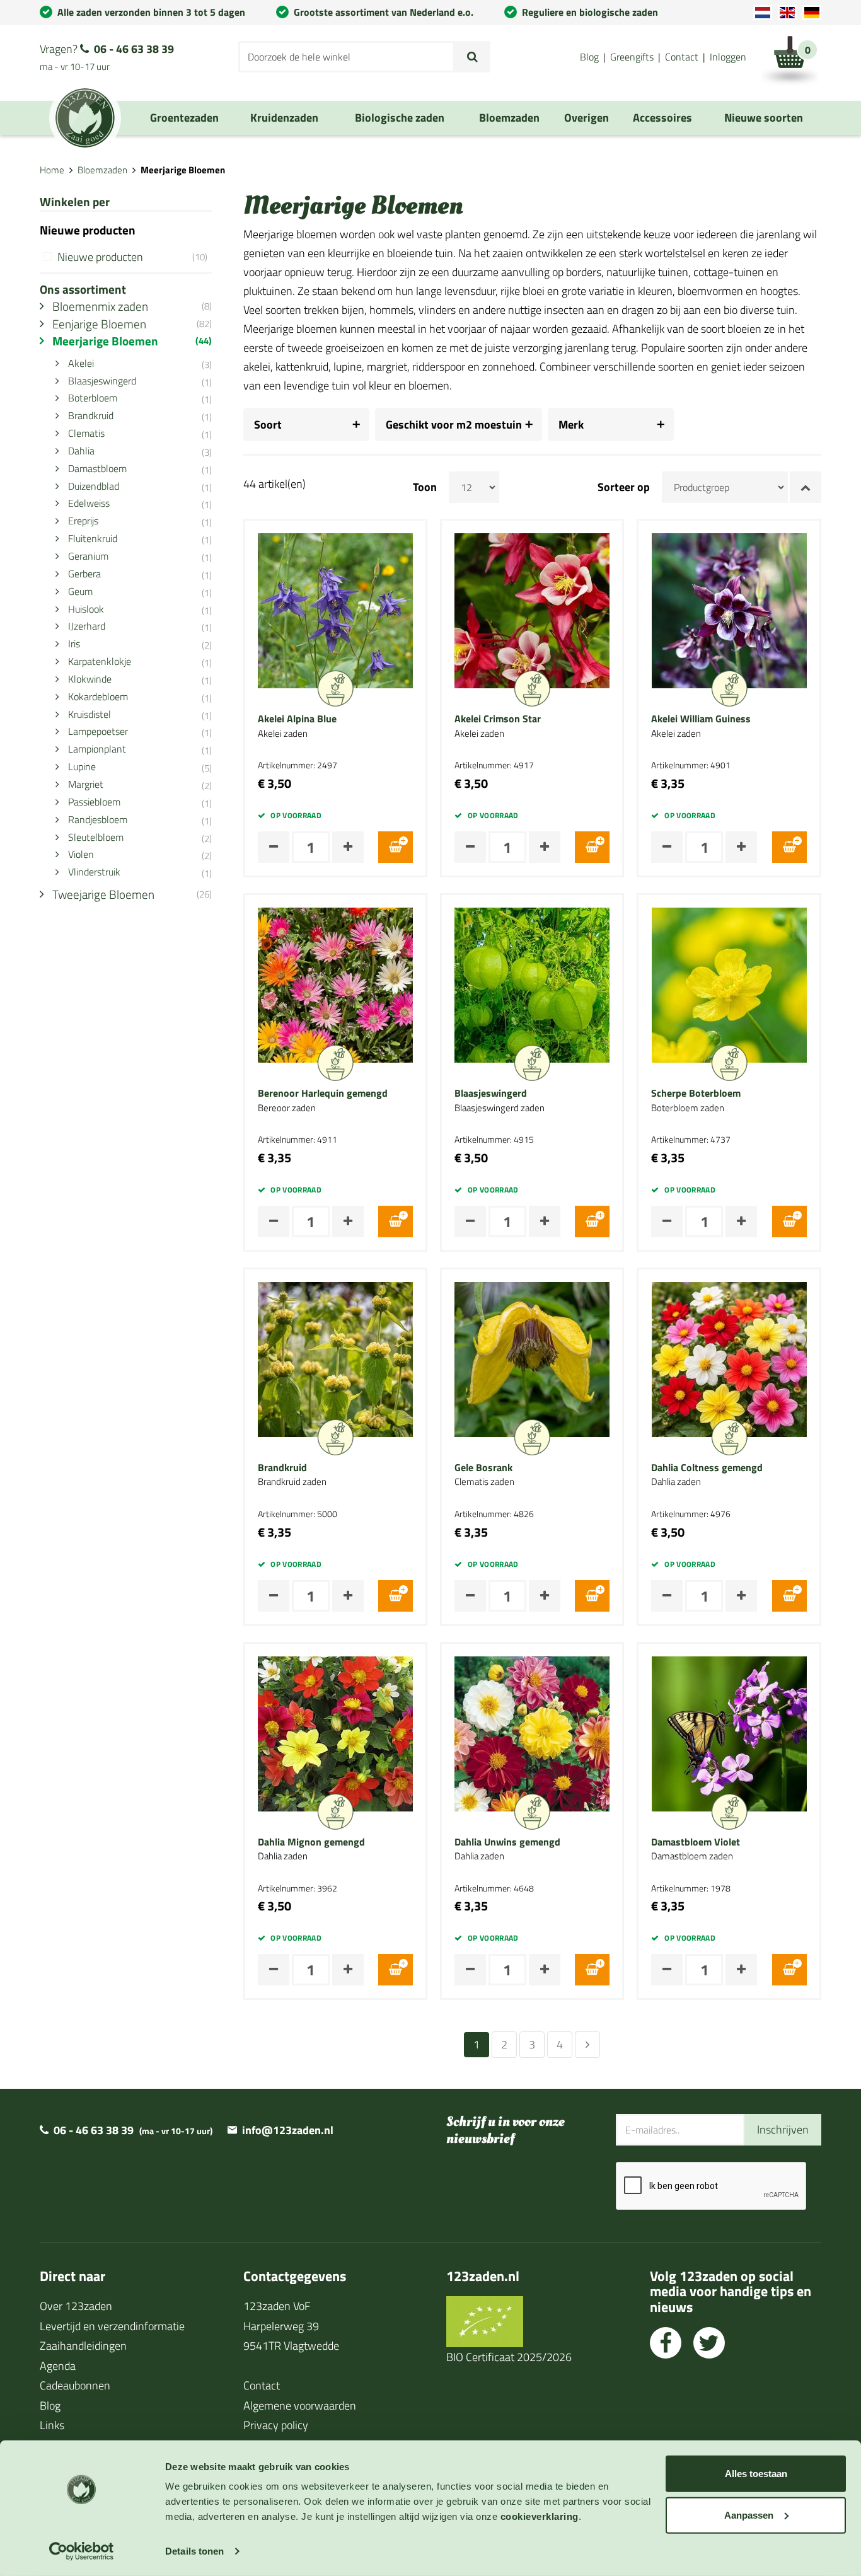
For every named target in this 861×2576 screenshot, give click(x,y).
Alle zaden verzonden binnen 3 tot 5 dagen (151, 12)
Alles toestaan (756, 2474)
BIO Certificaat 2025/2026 (509, 2357)
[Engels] (787, 13)
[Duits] (812, 13)
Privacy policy (276, 2425)
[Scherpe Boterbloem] (729, 984)
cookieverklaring (540, 2516)
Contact (682, 57)
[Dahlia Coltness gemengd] (729, 1358)
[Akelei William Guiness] (729, 610)
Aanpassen (749, 2515)
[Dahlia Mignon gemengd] (335, 1732)
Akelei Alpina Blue (297, 719)
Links (52, 2425)
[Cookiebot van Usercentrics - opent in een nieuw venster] (82, 2551)
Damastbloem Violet (696, 1842)
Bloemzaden (102, 170)
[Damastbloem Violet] (729, 1732)
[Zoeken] (472, 57)
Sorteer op (624, 487)
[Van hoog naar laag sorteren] (806, 487)
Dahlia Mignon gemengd (311, 1842)
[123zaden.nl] (85, 118)
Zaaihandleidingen (83, 2346)
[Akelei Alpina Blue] (335, 610)
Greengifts (632, 57)
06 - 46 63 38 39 (134, 49)
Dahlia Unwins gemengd (507, 1842)
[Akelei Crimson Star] (532, 610)
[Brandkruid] (335, 1358)
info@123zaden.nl (288, 2130)
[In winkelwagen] (396, 847)
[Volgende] (587, 2045)
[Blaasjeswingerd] (532, 984)
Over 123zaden (76, 2306)
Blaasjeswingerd (491, 1094)
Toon (425, 487)
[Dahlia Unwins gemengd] (532, 1732)
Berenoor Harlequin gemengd (323, 1094)
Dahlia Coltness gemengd (707, 1468)
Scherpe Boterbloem (696, 1094)
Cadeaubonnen (75, 2385)
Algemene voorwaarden (300, 2406)
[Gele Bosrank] (532, 1358)
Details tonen (194, 2551)
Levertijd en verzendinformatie (112, 2326)
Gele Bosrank (483, 1468)
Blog (589, 57)
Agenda (58, 2366)
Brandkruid (282, 1468)
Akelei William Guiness (701, 719)
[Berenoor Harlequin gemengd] (335, 984)
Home (52, 170)
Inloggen (728, 57)
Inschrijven (783, 2129)
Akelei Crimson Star (498, 719)
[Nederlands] (763, 13)
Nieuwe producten (132, 257)
